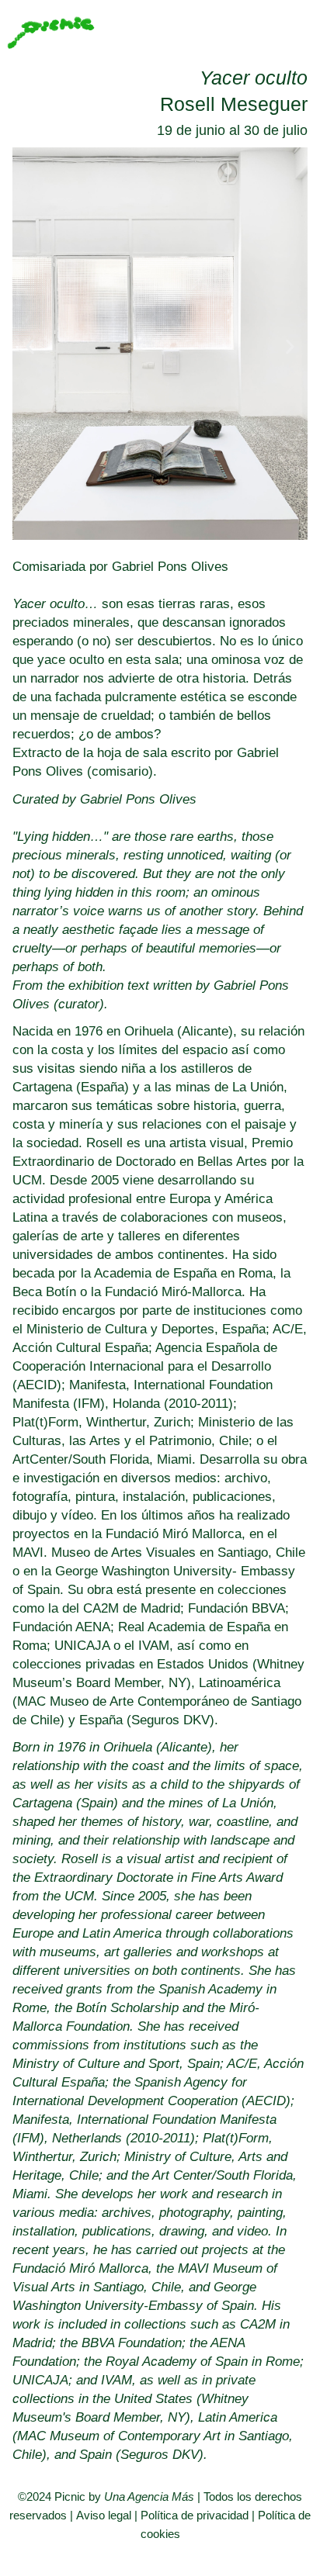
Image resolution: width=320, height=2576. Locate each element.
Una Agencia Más (149, 2496)
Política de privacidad (195, 2515)
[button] (30, 346)
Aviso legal (104, 2515)
